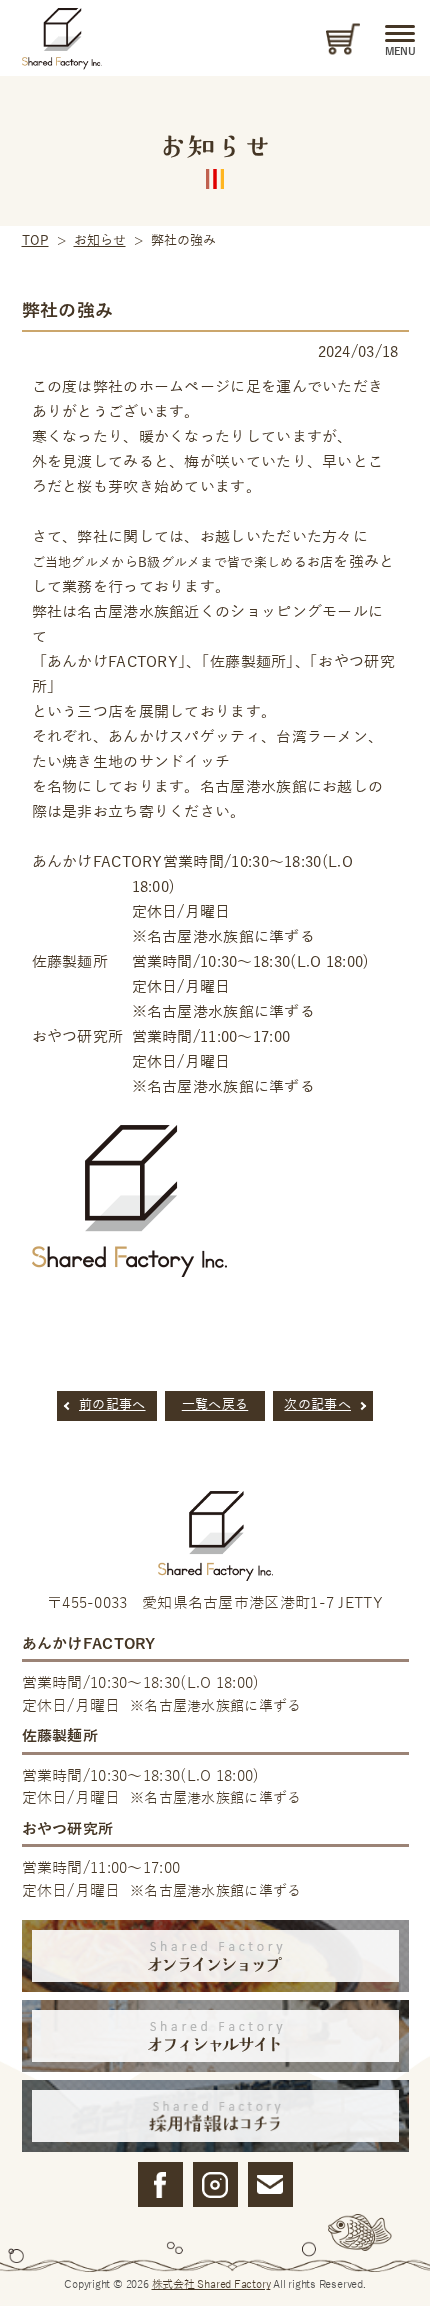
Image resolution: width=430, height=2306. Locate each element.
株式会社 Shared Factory (211, 2284)
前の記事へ (112, 1405)
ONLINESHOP (340, 39)
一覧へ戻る (215, 1405)
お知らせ (100, 241)
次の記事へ (317, 1405)
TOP (35, 241)
